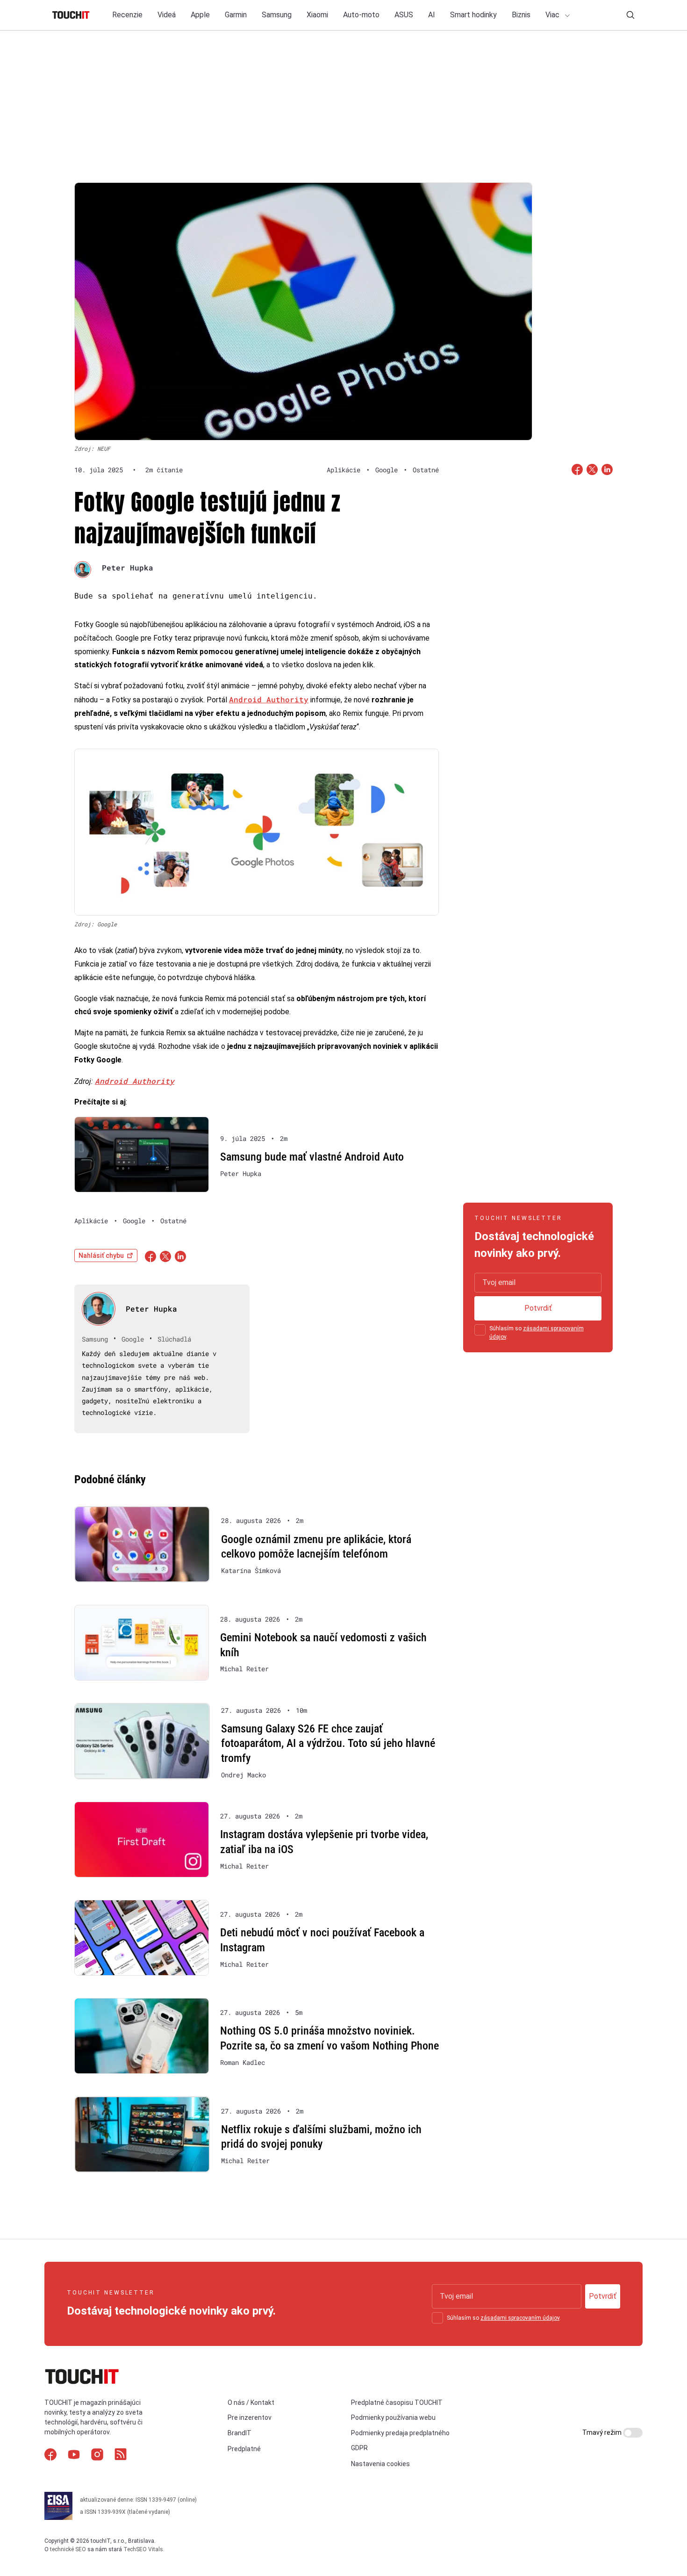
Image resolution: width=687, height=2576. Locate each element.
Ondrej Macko (243, 1775)
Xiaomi (317, 15)
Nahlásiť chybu (101, 1256)
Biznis (521, 15)
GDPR (359, 2448)
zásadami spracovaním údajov (520, 2318)
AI (432, 15)
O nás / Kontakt (251, 2403)
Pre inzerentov (250, 2417)
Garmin (236, 15)
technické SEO (68, 2549)
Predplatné (244, 2449)
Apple (200, 15)
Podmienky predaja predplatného (400, 2433)
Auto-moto (361, 15)
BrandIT (240, 2433)
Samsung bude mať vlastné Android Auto (312, 1157)
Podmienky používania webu (393, 2417)
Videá (167, 15)
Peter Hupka (128, 567)
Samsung (277, 15)
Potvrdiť (538, 1308)
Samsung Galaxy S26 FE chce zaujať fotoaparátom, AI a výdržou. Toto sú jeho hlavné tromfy (328, 1743)
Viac (553, 15)
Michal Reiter (244, 1669)
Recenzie (127, 15)
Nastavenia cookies (380, 2464)
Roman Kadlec (243, 2063)
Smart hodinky (473, 15)
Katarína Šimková (251, 1571)
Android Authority (269, 699)
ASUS (404, 15)
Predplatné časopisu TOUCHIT (397, 2403)
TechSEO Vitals (143, 2549)
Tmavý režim (603, 2432)
